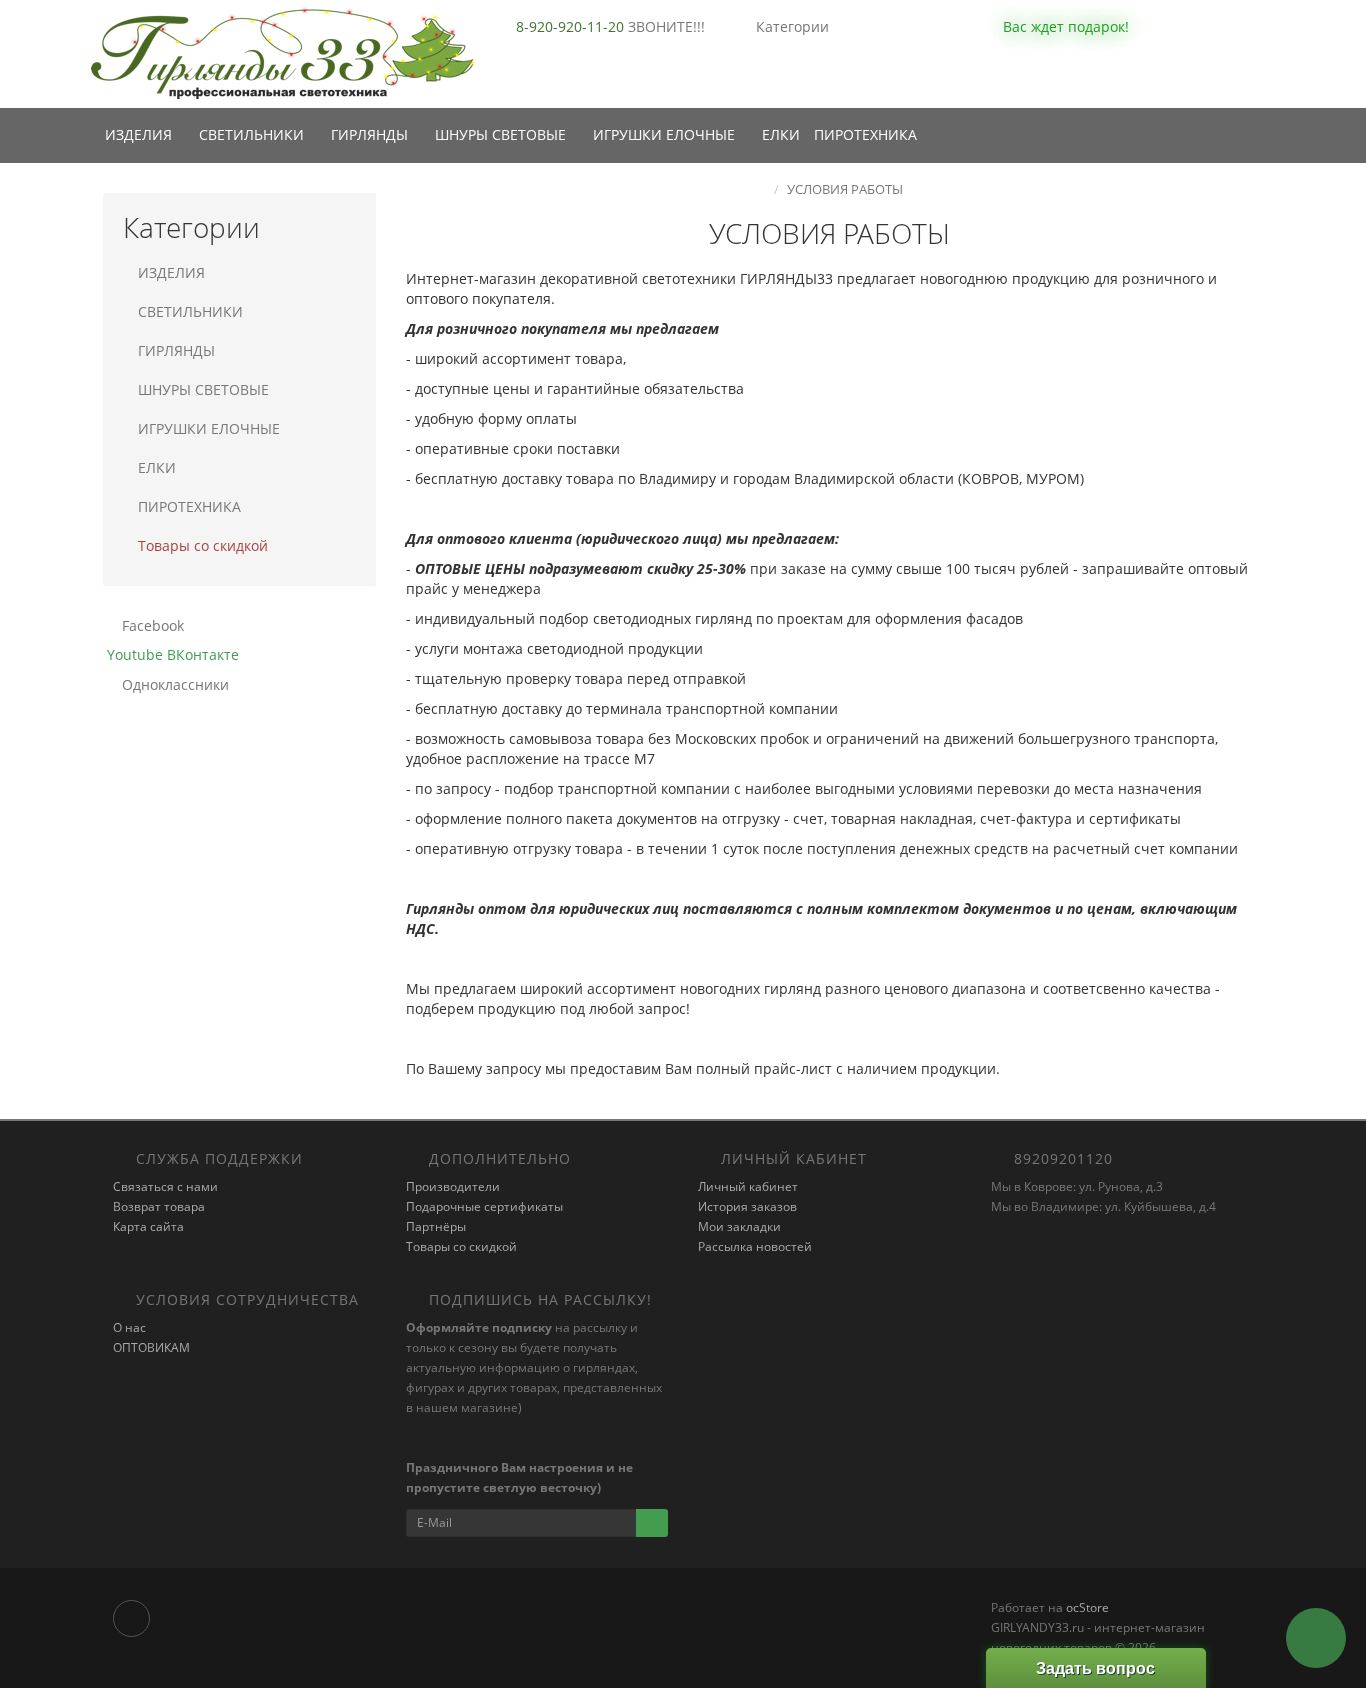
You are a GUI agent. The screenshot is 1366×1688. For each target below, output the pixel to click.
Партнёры (436, 1226)
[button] (1053, 27)
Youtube (133, 654)
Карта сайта (148, 1226)
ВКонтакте (201, 654)
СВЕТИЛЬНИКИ (253, 134)
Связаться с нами (165, 1186)
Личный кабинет (748, 1186)
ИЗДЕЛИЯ (140, 134)
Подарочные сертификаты (484, 1206)
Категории (792, 26)
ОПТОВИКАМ (151, 1347)
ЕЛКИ (781, 134)
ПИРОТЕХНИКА (865, 134)
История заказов (747, 1206)
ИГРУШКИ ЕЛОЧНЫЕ (666, 134)
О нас (129, 1327)
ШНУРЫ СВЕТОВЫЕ (502, 134)
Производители (453, 1186)
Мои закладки (739, 1226)
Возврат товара (159, 1206)
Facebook (151, 625)
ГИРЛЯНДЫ (371, 134)
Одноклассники (173, 684)
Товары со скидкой (203, 545)
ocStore (1087, 1607)
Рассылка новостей (755, 1246)
